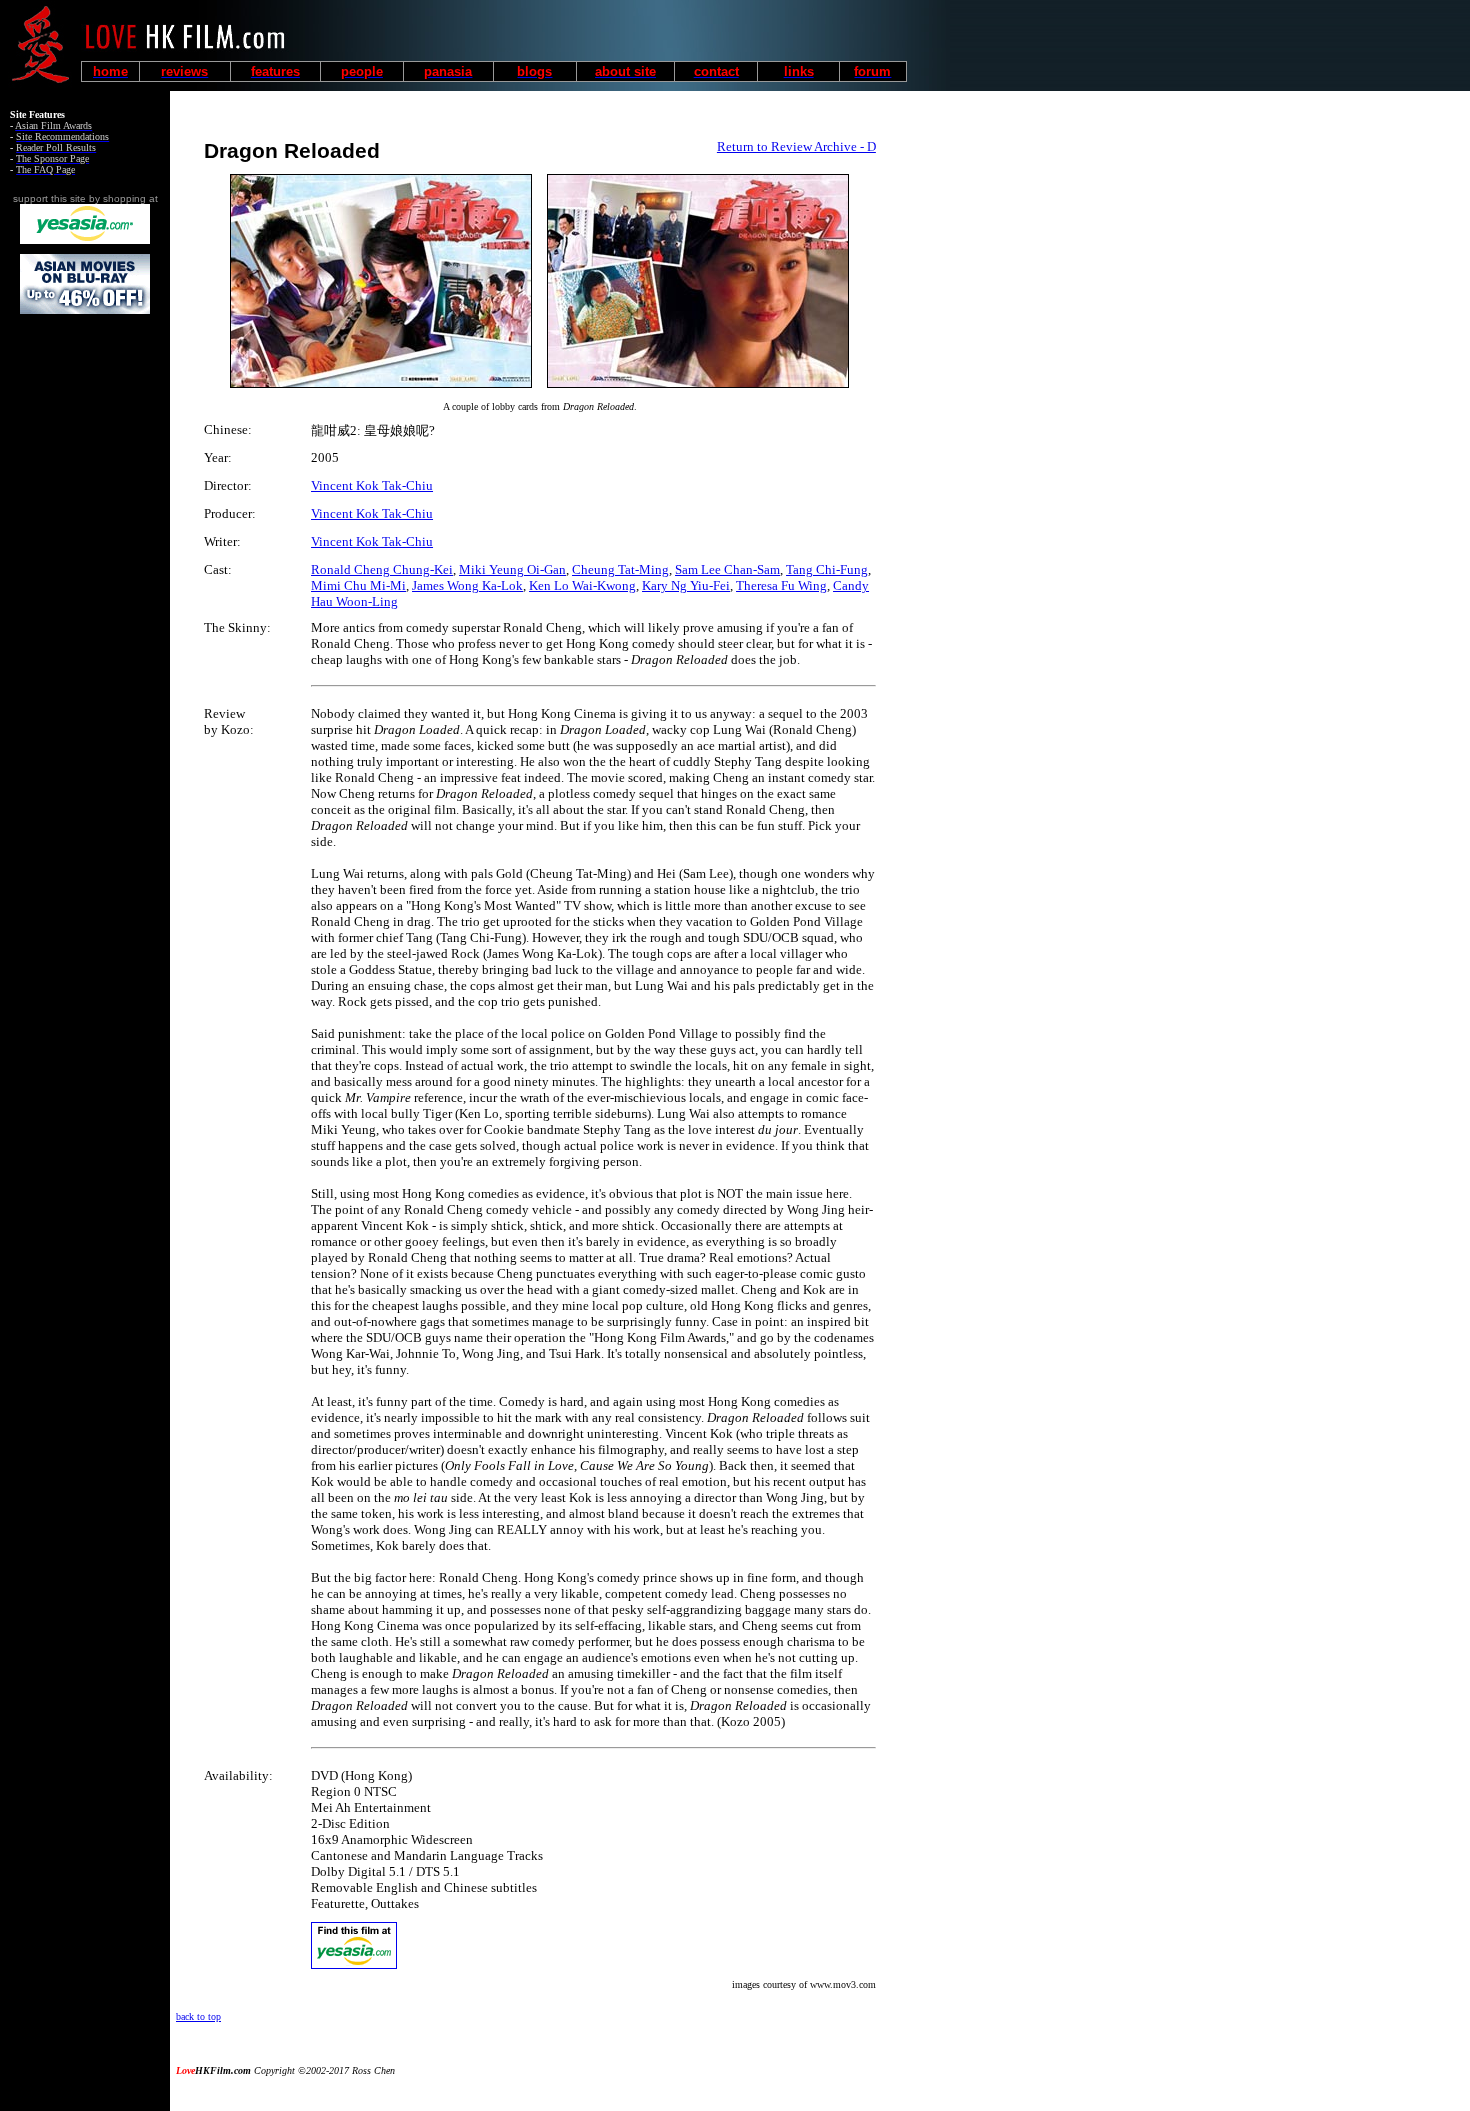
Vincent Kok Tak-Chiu (372, 485)
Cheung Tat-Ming (620, 569)
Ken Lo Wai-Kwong (582, 585)
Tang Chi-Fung (827, 569)
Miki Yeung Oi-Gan (512, 569)
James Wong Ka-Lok (467, 585)
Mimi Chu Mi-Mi (358, 585)
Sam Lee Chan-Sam (727, 569)
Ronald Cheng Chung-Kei (382, 569)
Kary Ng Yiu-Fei (686, 585)
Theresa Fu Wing (781, 585)
